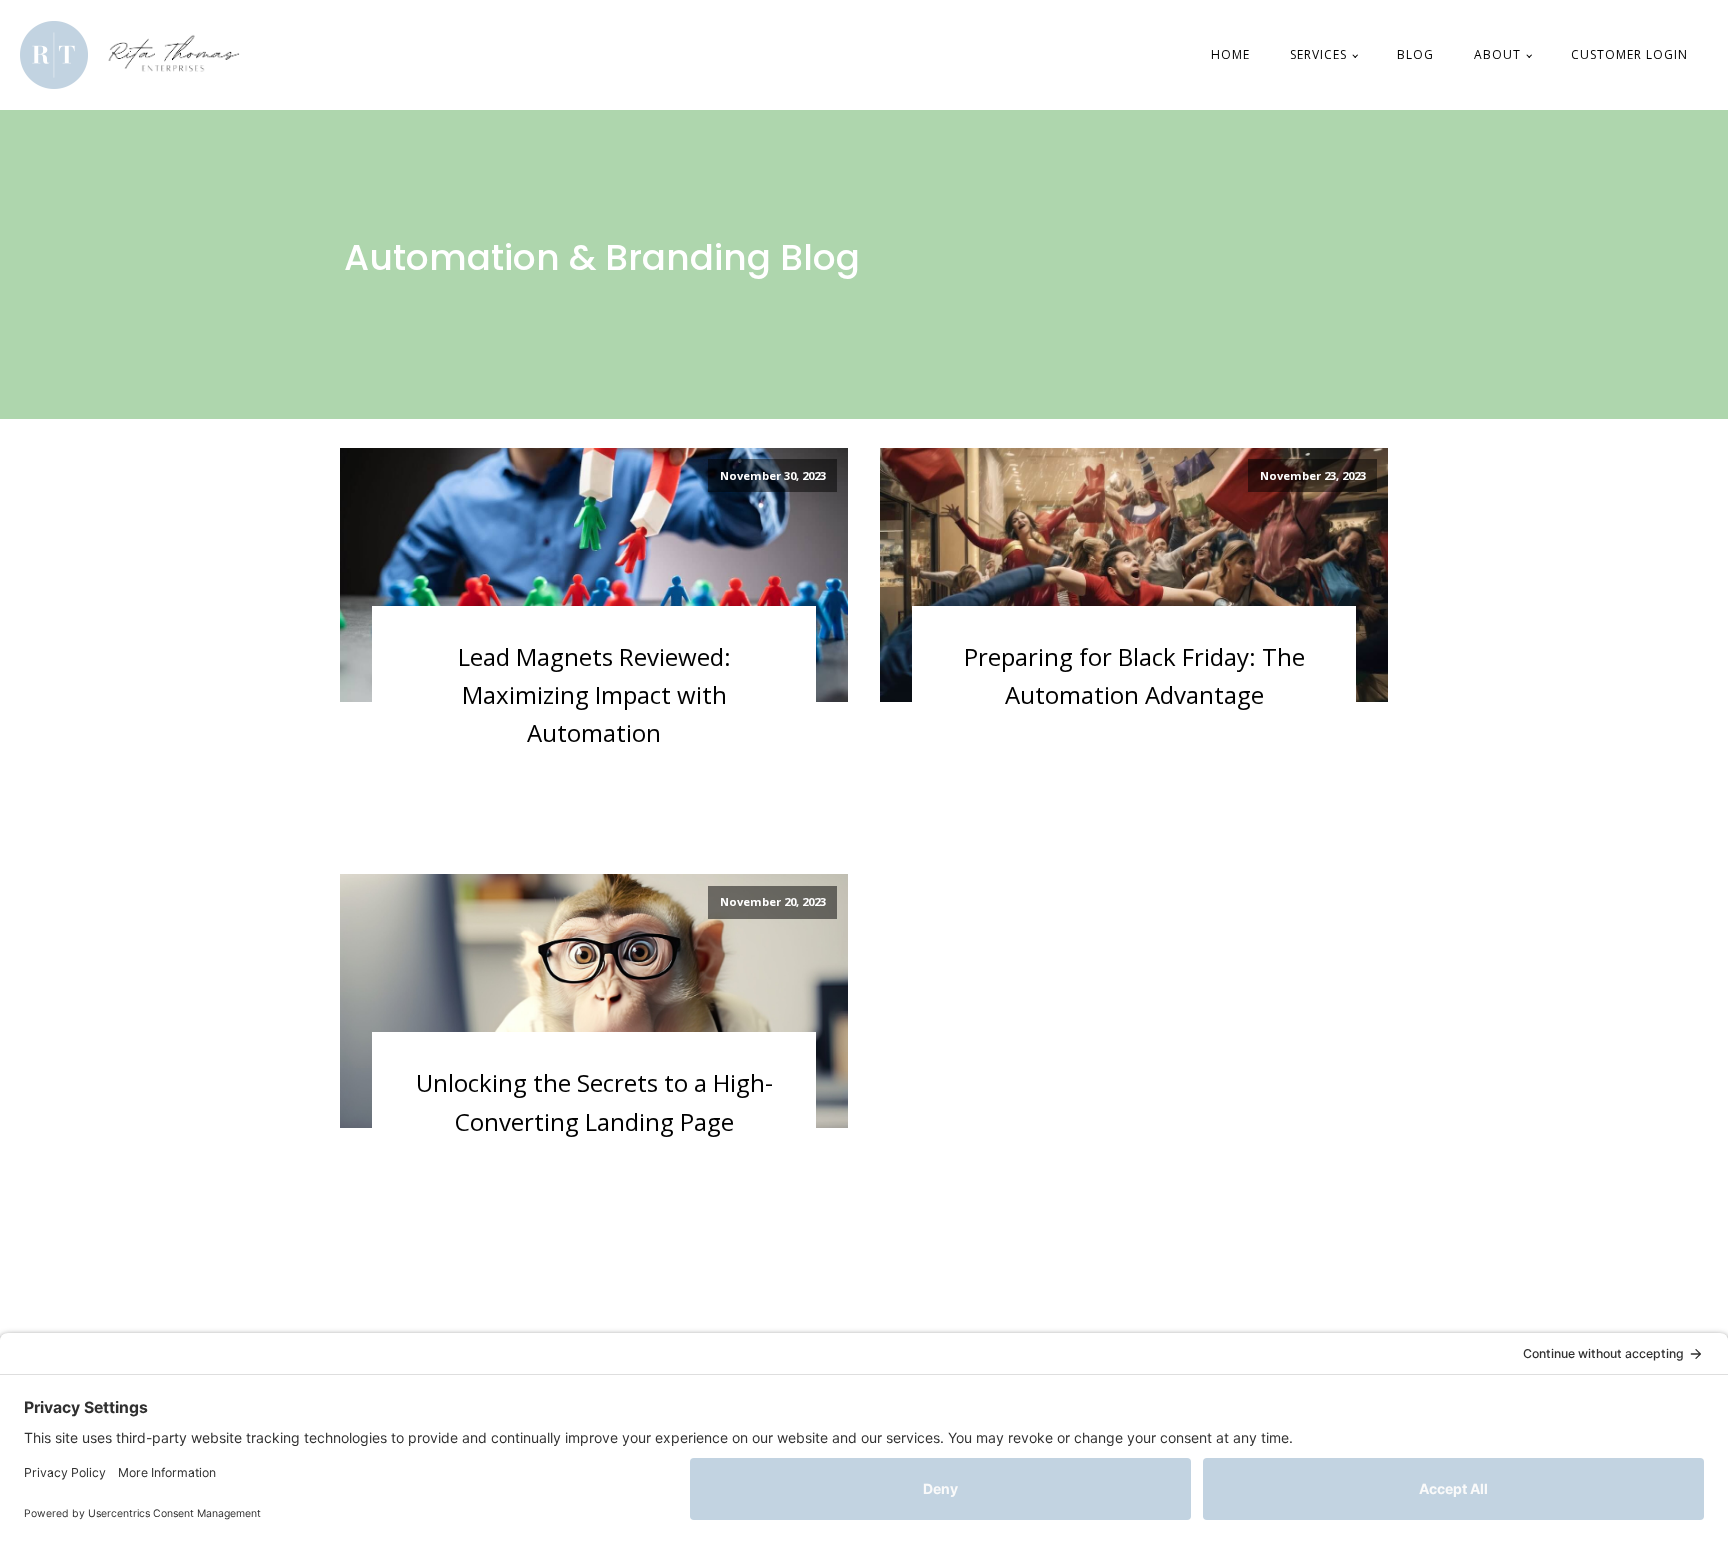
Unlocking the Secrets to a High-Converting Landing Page (594, 1101)
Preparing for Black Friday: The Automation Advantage (1134, 675)
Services (1318, 54)
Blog (1415, 54)
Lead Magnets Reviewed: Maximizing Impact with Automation (594, 695)
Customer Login (1629, 54)
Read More (437, 766)
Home (1230, 54)
